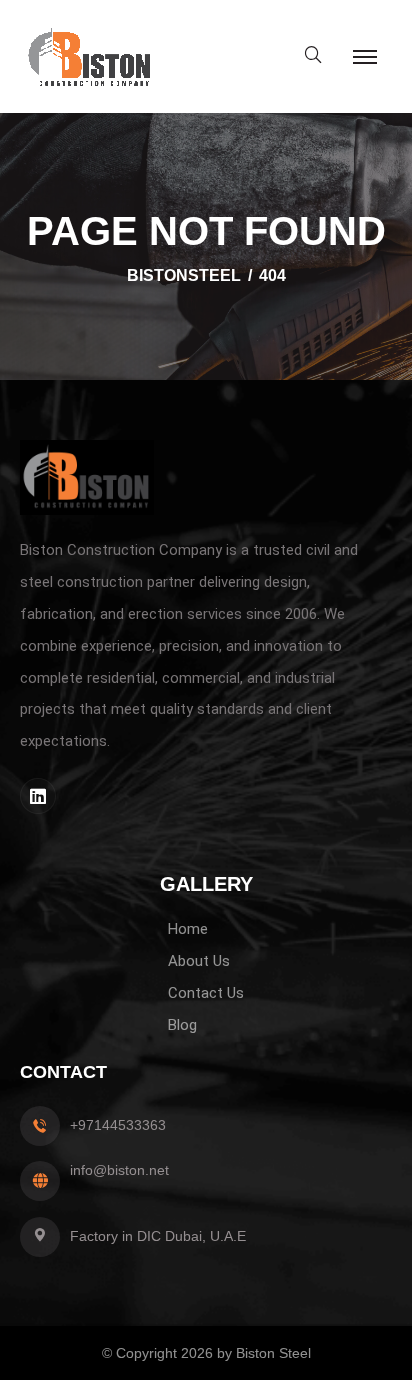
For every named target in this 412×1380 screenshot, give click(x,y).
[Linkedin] (38, 796)
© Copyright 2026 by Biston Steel (206, 1353)
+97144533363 (118, 1125)
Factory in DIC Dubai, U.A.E (158, 1236)
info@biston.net (119, 1170)
